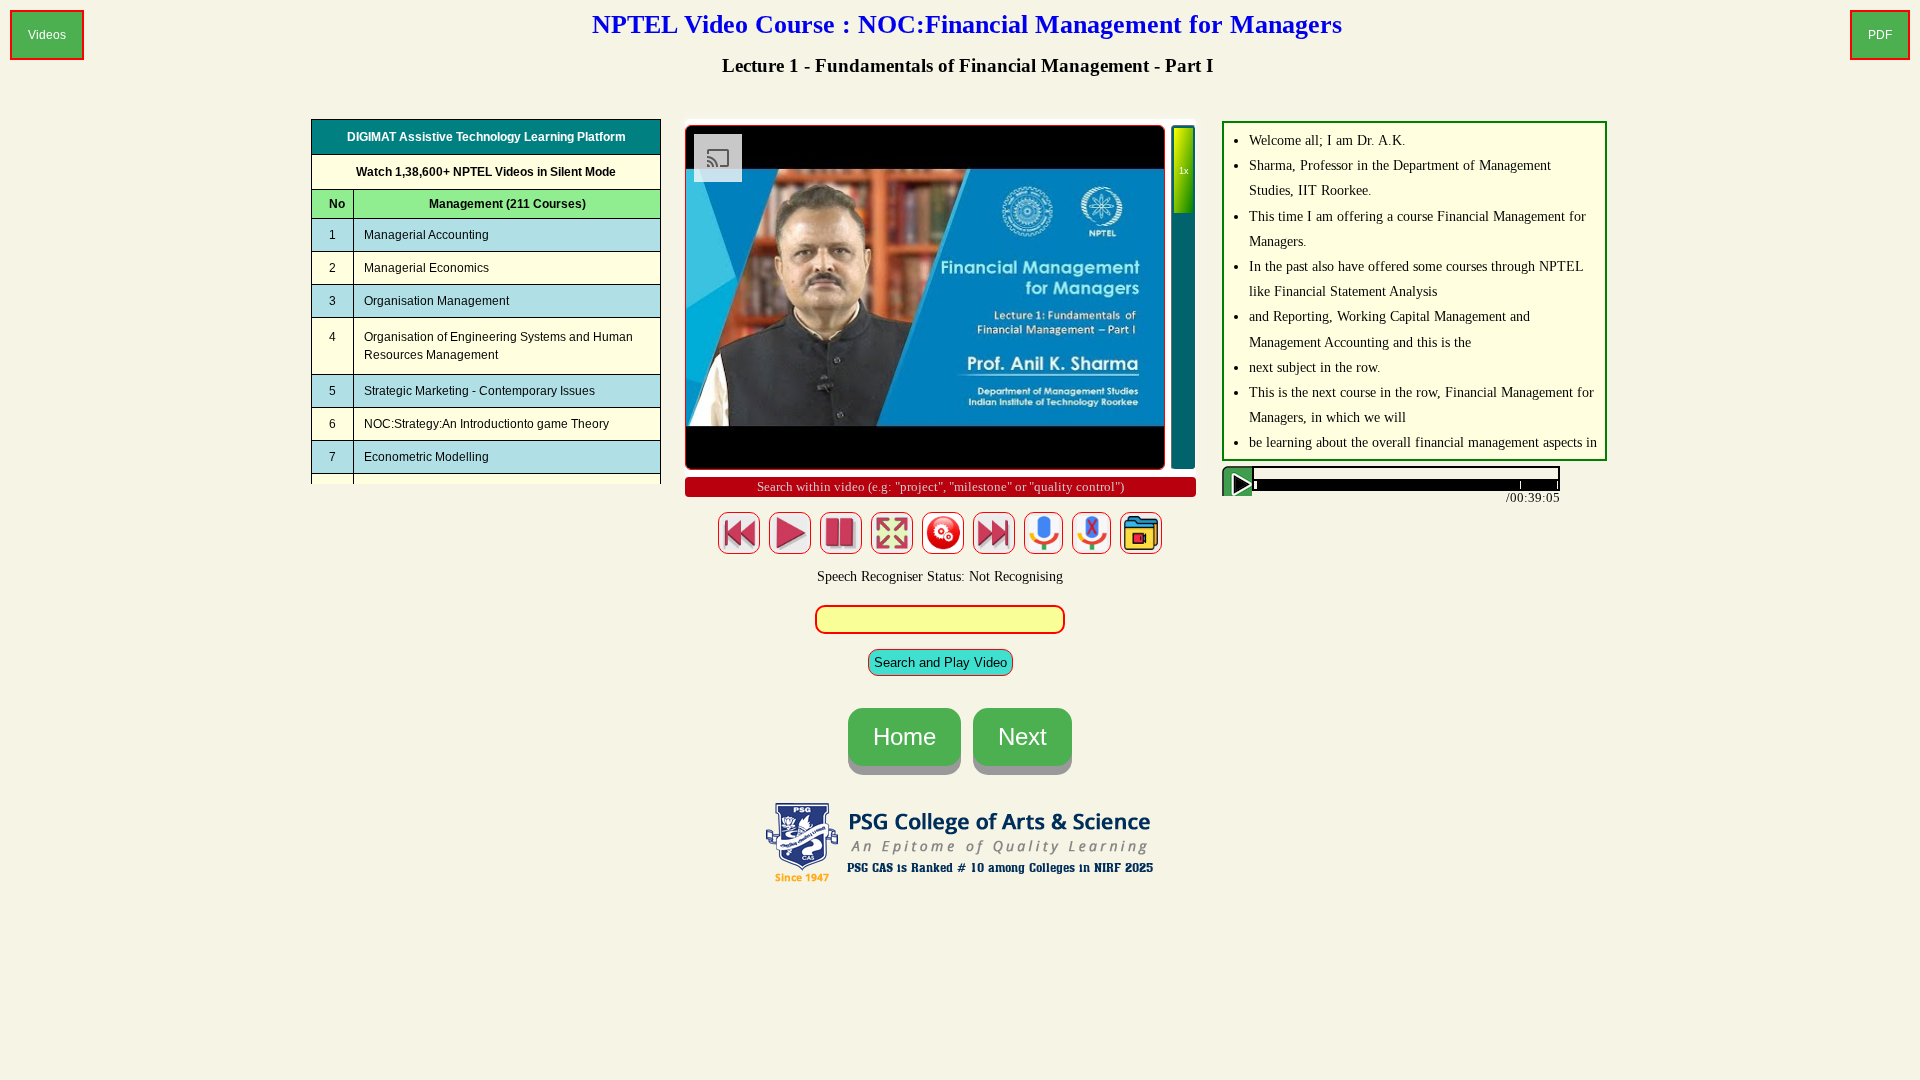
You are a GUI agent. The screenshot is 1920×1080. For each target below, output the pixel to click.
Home (904, 736)
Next (1022, 736)
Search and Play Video (940, 662)
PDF (1880, 35)
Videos (47, 35)
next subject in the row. (1315, 367)
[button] (1558, 486)
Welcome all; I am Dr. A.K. (1327, 140)
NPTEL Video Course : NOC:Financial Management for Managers (967, 24)
